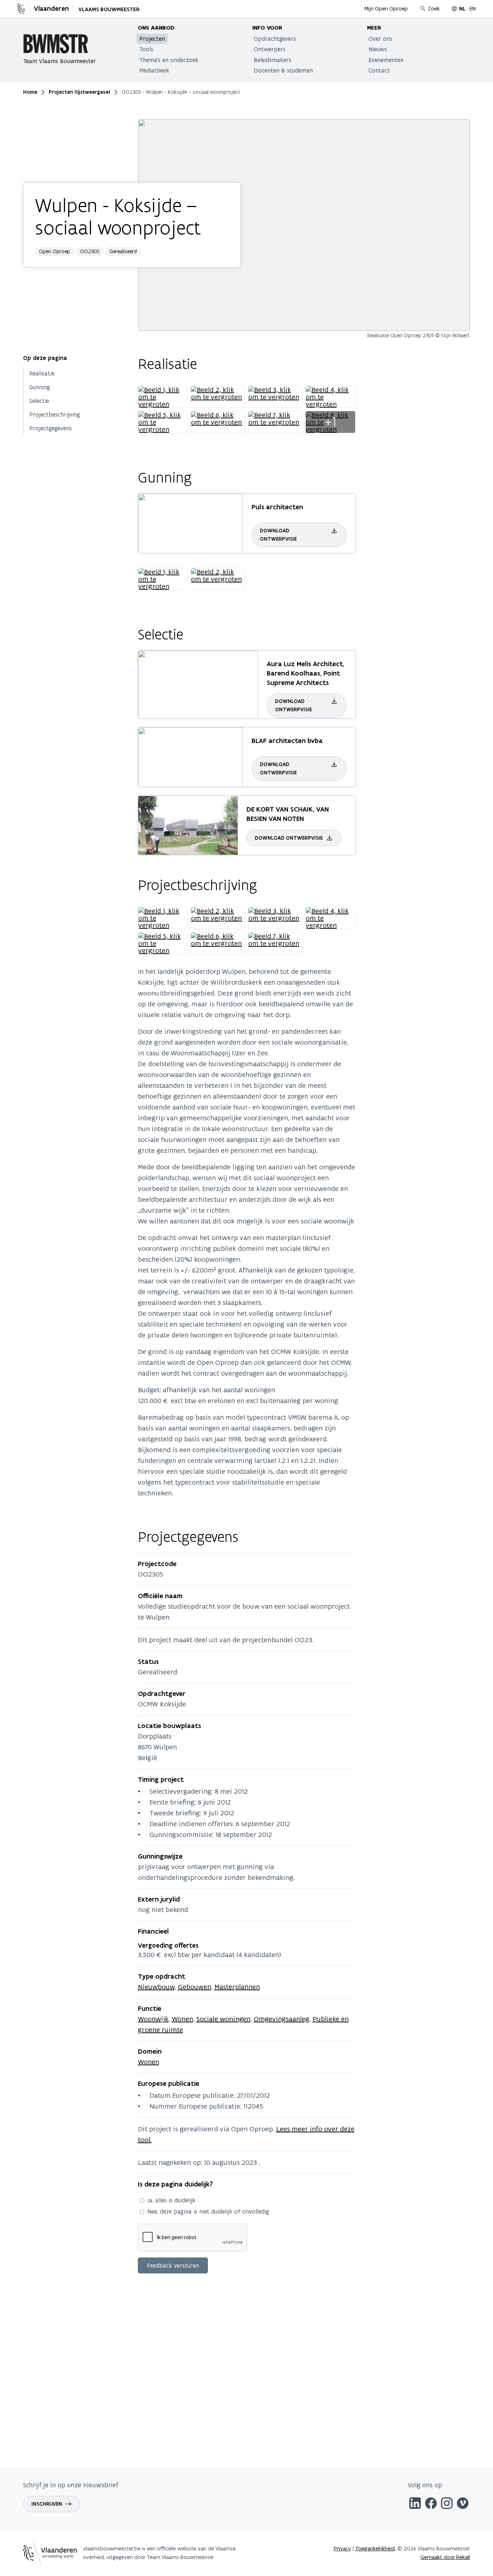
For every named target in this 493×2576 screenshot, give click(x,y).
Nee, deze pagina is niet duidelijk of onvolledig (208, 2211)
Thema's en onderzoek (169, 60)
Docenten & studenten (283, 70)
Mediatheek (154, 70)
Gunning (40, 387)
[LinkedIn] (415, 2504)
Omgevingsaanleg (282, 2019)
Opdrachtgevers (275, 39)
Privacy (343, 2548)
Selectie (39, 401)
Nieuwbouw (156, 1987)
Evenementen (386, 60)
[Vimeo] (463, 2504)
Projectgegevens (51, 428)
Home (30, 92)
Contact (379, 70)
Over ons (380, 39)
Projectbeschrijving (55, 414)
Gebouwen (195, 1987)
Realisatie (42, 373)
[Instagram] (447, 2504)
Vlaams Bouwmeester (109, 9)
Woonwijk (153, 2019)
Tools (146, 49)
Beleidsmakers (272, 60)
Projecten (152, 39)
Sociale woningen (223, 2019)
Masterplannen (237, 1987)
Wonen (182, 2019)
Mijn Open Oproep (386, 8)
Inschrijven (47, 2504)
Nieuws (378, 49)
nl (462, 9)
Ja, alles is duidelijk (171, 2200)
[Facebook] (431, 2504)
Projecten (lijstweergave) (79, 92)
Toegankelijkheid (375, 2548)
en (473, 8)
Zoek (434, 8)
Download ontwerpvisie (278, 535)
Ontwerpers (270, 49)
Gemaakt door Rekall (445, 2557)
